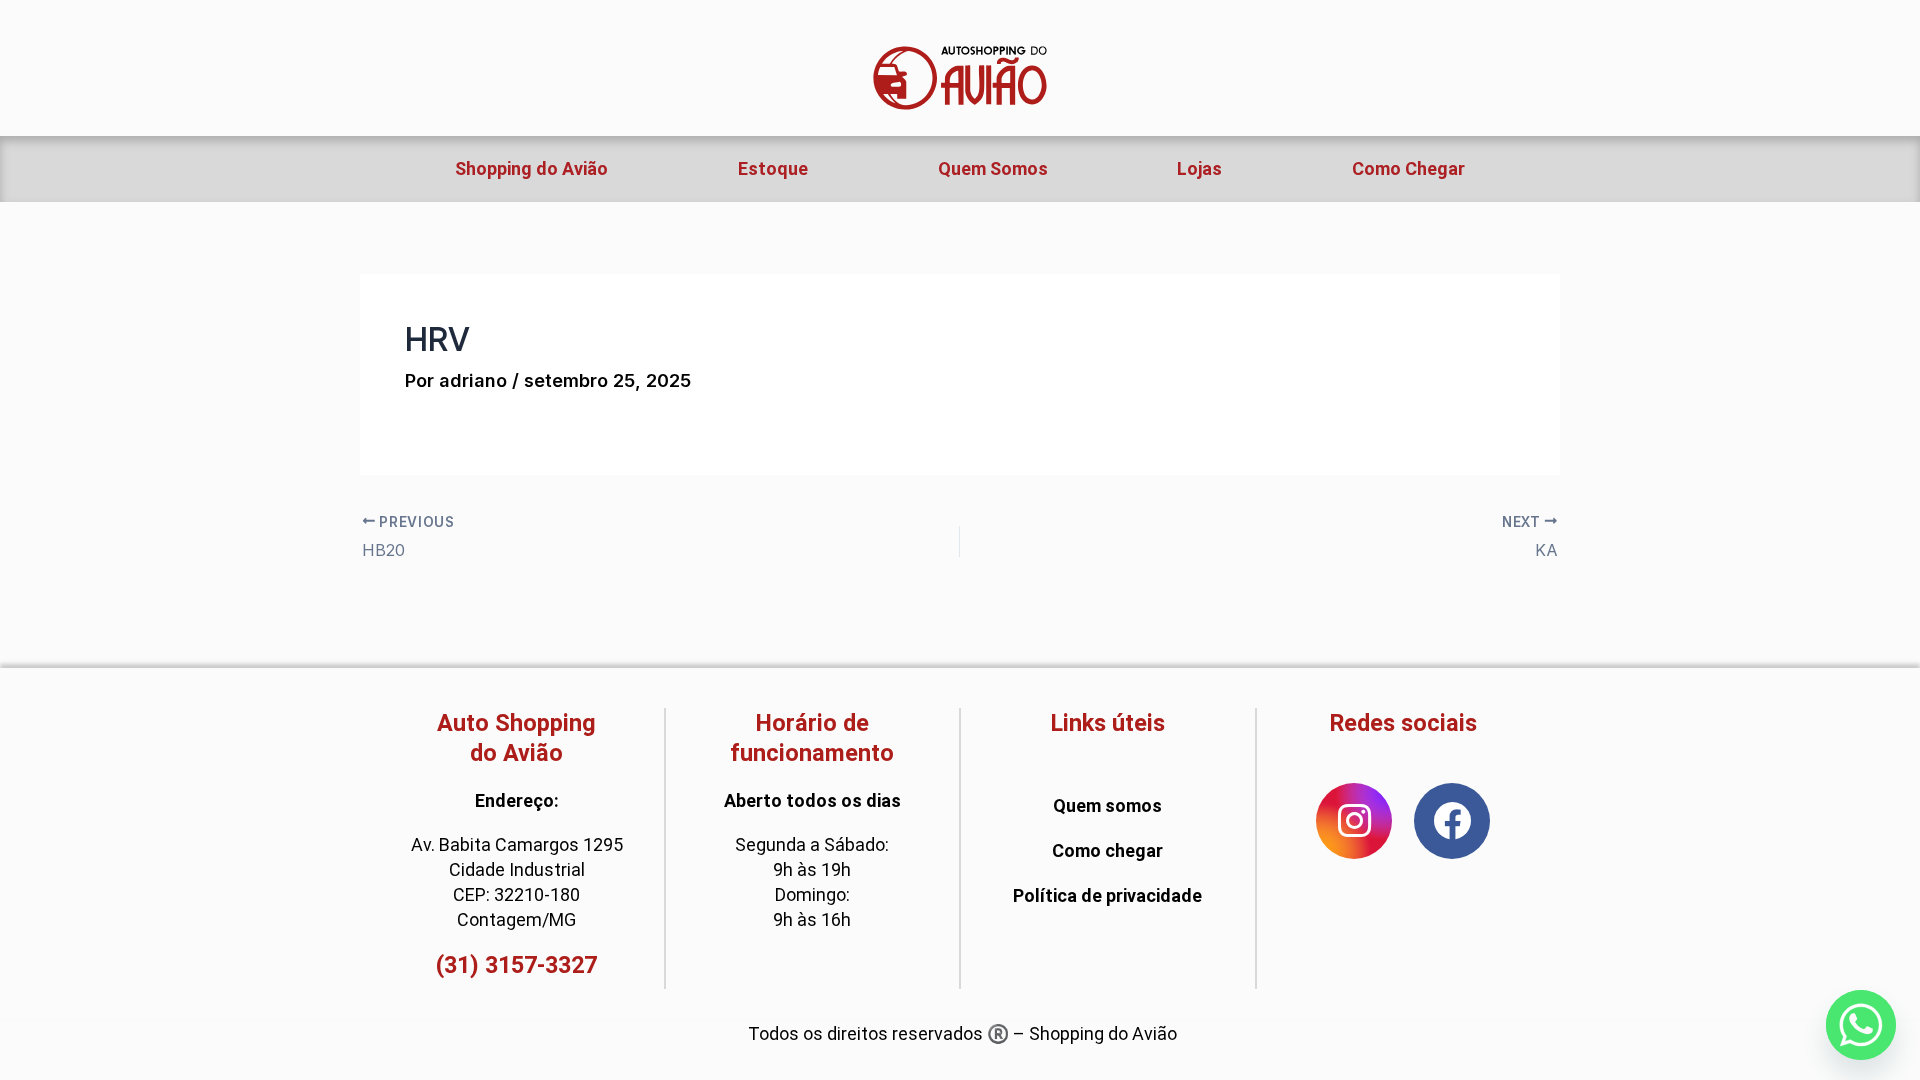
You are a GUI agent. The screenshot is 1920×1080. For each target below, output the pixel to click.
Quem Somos (993, 168)
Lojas (1199, 168)
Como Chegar (1408, 168)
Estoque (773, 168)
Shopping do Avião (531, 168)
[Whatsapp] (1861, 1025)
